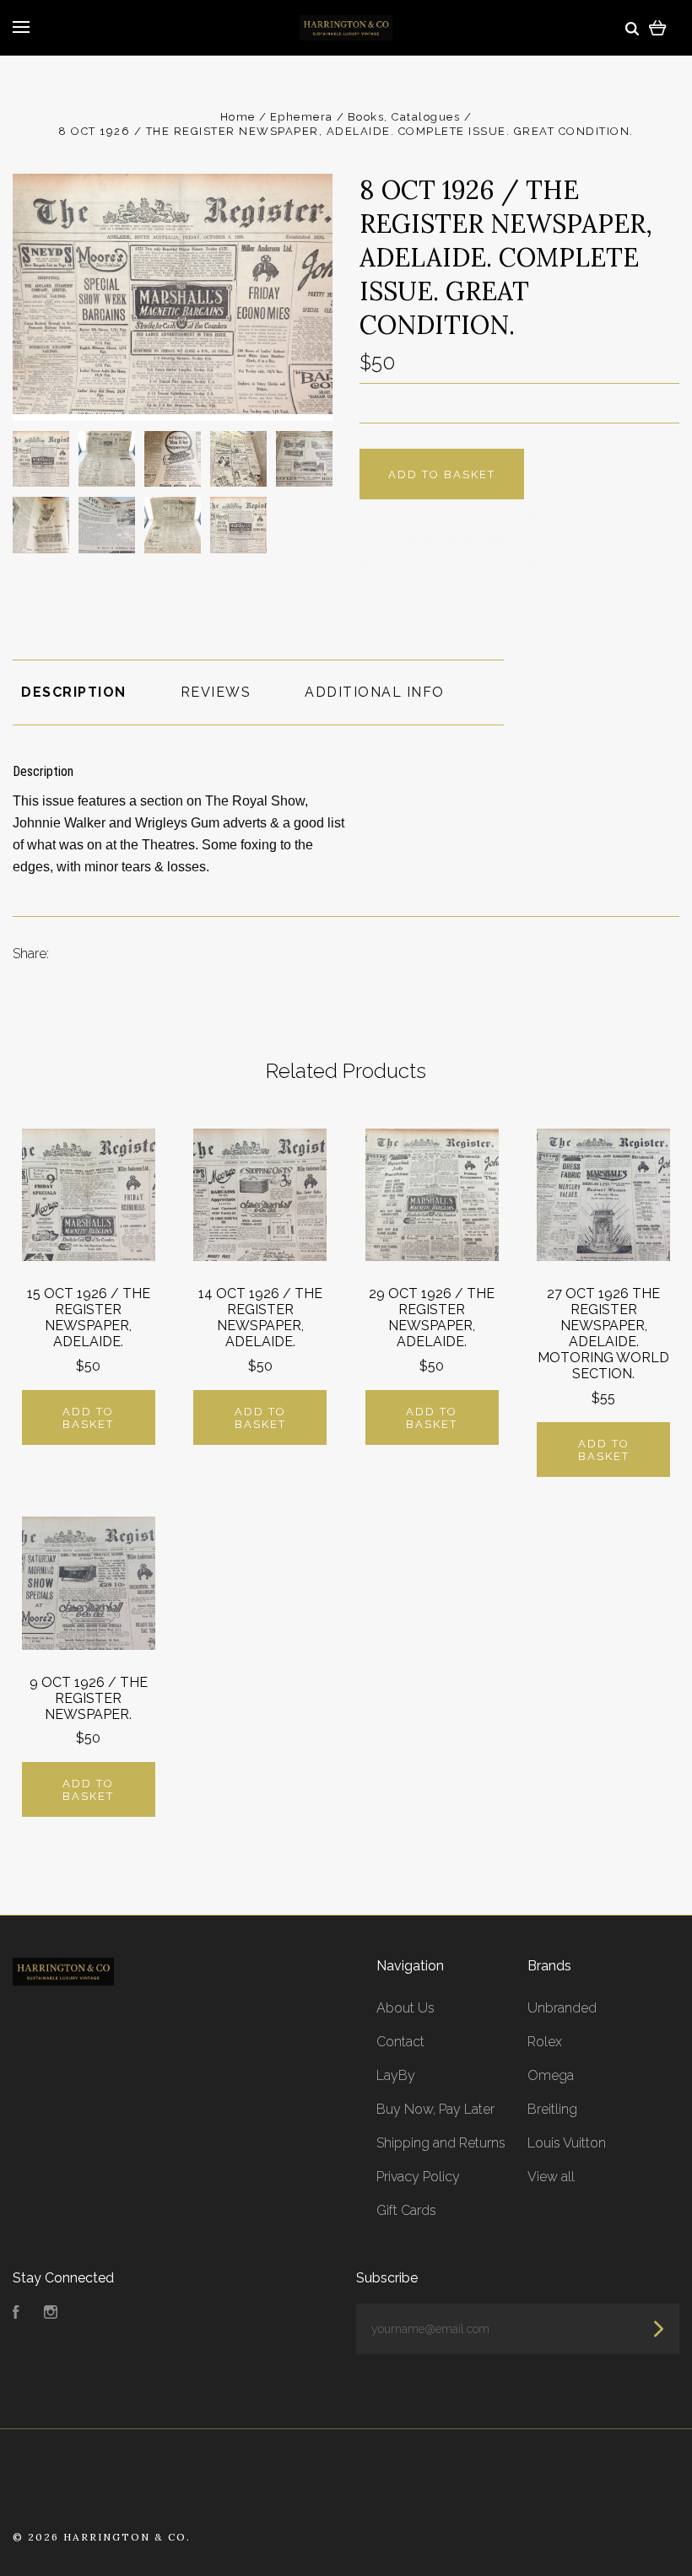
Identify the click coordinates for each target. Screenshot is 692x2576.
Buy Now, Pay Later (435, 2109)
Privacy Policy (418, 2177)
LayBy (396, 2075)
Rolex (545, 2042)
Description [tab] (74, 692)
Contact (400, 2042)
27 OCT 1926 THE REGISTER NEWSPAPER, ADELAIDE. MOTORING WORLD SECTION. (603, 1334)
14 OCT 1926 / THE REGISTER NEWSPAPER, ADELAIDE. (260, 1318)
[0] (658, 27)
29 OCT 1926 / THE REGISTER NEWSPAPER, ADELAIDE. (432, 1318)
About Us (405, 2008)
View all (551, 2177)
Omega (551, 2075)
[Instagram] (51, 2314)
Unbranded (562, 2008)
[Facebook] (16, 2314)
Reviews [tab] (216, 692)
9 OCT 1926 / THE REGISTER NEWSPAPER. (89, 1698)
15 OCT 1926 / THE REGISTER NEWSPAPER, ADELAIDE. (89, 1318)
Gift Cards (406, 2210)
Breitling (552, 2109)
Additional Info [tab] (375, 692)
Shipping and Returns (441, 2143)
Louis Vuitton (567, 2143)
